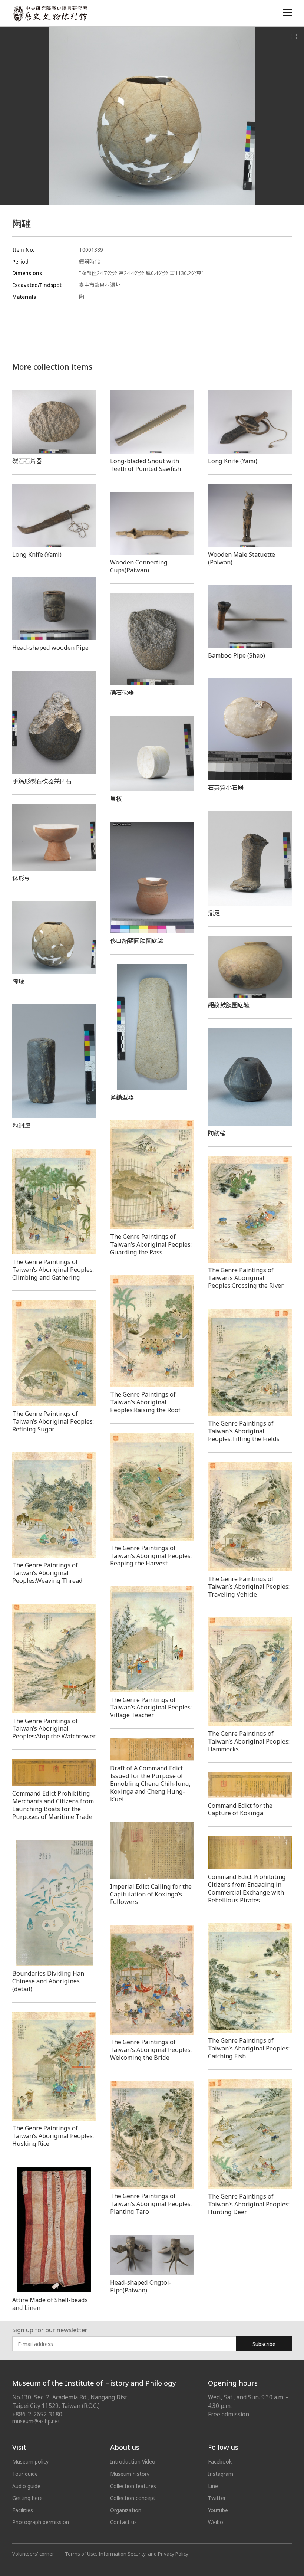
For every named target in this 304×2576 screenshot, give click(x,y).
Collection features (133, 2486)
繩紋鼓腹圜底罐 (229, 1005)
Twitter (217, 2498)
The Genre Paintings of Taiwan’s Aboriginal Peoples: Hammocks (249, 1741)
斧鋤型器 (122, 1097)
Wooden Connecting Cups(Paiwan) (139, 566)
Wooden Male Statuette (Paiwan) (242, 558)
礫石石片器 (27, 461)
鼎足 (214, 913)
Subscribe (264, 2344)
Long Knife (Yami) (233, 461)
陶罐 (18, 981)
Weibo (216, 2522)
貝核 (116, 799)
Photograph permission (41, 2522)
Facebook (220, 2462)
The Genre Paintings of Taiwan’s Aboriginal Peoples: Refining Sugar (53, 1421)
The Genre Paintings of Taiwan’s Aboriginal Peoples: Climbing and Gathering (53, 1270)
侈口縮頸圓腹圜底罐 (137, 941)
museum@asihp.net (36, 2421)
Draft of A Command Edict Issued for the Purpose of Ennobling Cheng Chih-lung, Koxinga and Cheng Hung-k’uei (150, 1784)
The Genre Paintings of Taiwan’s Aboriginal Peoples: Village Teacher (151, 1708)
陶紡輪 (217, 1133)
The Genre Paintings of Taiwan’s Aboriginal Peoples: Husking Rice (53, 2136)
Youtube (218, 2510)
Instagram (221, 2474)
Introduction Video (133, 2462)
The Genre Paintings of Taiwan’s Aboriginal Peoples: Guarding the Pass (151, 1244)
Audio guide (26, 2486)
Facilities (23, 2510)
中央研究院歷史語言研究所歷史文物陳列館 (50, 14)
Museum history (130, 2474)
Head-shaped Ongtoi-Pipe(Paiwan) (141, 2286)
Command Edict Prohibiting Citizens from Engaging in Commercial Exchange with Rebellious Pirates (247, 1888)
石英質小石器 (226, 788)
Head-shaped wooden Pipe (50, 648)
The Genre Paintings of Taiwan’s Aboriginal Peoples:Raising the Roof (145, 1402)
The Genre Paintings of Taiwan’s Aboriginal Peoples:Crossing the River (246, 1278)
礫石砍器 (122, 693)
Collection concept (133, 2498)
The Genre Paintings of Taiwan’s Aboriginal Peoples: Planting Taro (151, 2204)
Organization (126, 2510)
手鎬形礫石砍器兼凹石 (42, 781)
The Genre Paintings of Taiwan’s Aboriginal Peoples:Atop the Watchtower (54, 1729)
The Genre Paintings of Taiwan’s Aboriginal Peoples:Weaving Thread (47, 1573)
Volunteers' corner (33, 2554)
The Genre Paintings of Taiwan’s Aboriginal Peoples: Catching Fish (249, 2048)
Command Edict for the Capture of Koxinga (240, 1809)
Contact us (123, 2522)
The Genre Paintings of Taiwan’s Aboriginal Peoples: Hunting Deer (249, 2204)
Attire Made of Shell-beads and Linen (50, 2304)
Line (213, 2486)
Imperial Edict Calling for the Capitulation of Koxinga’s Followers (151, 1894)
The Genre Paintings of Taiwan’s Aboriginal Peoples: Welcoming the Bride (151, 2050)
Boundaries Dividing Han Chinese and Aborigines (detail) (48, 1981)
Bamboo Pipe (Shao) (237, 655)
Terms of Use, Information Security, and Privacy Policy (127, 2554)
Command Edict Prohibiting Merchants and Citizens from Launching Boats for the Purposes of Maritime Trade (53, 1805)
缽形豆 (21, 878)
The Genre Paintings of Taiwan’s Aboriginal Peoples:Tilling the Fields (244, 1431)
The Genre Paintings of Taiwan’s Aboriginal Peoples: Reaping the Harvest (151, 1556)
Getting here (27, 2498)
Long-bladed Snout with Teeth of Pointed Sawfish (146, 465)
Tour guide (25, 2474)
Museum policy (30, 2462)
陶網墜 (21, 1126)
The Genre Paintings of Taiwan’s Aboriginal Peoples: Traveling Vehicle (249, 1587)
